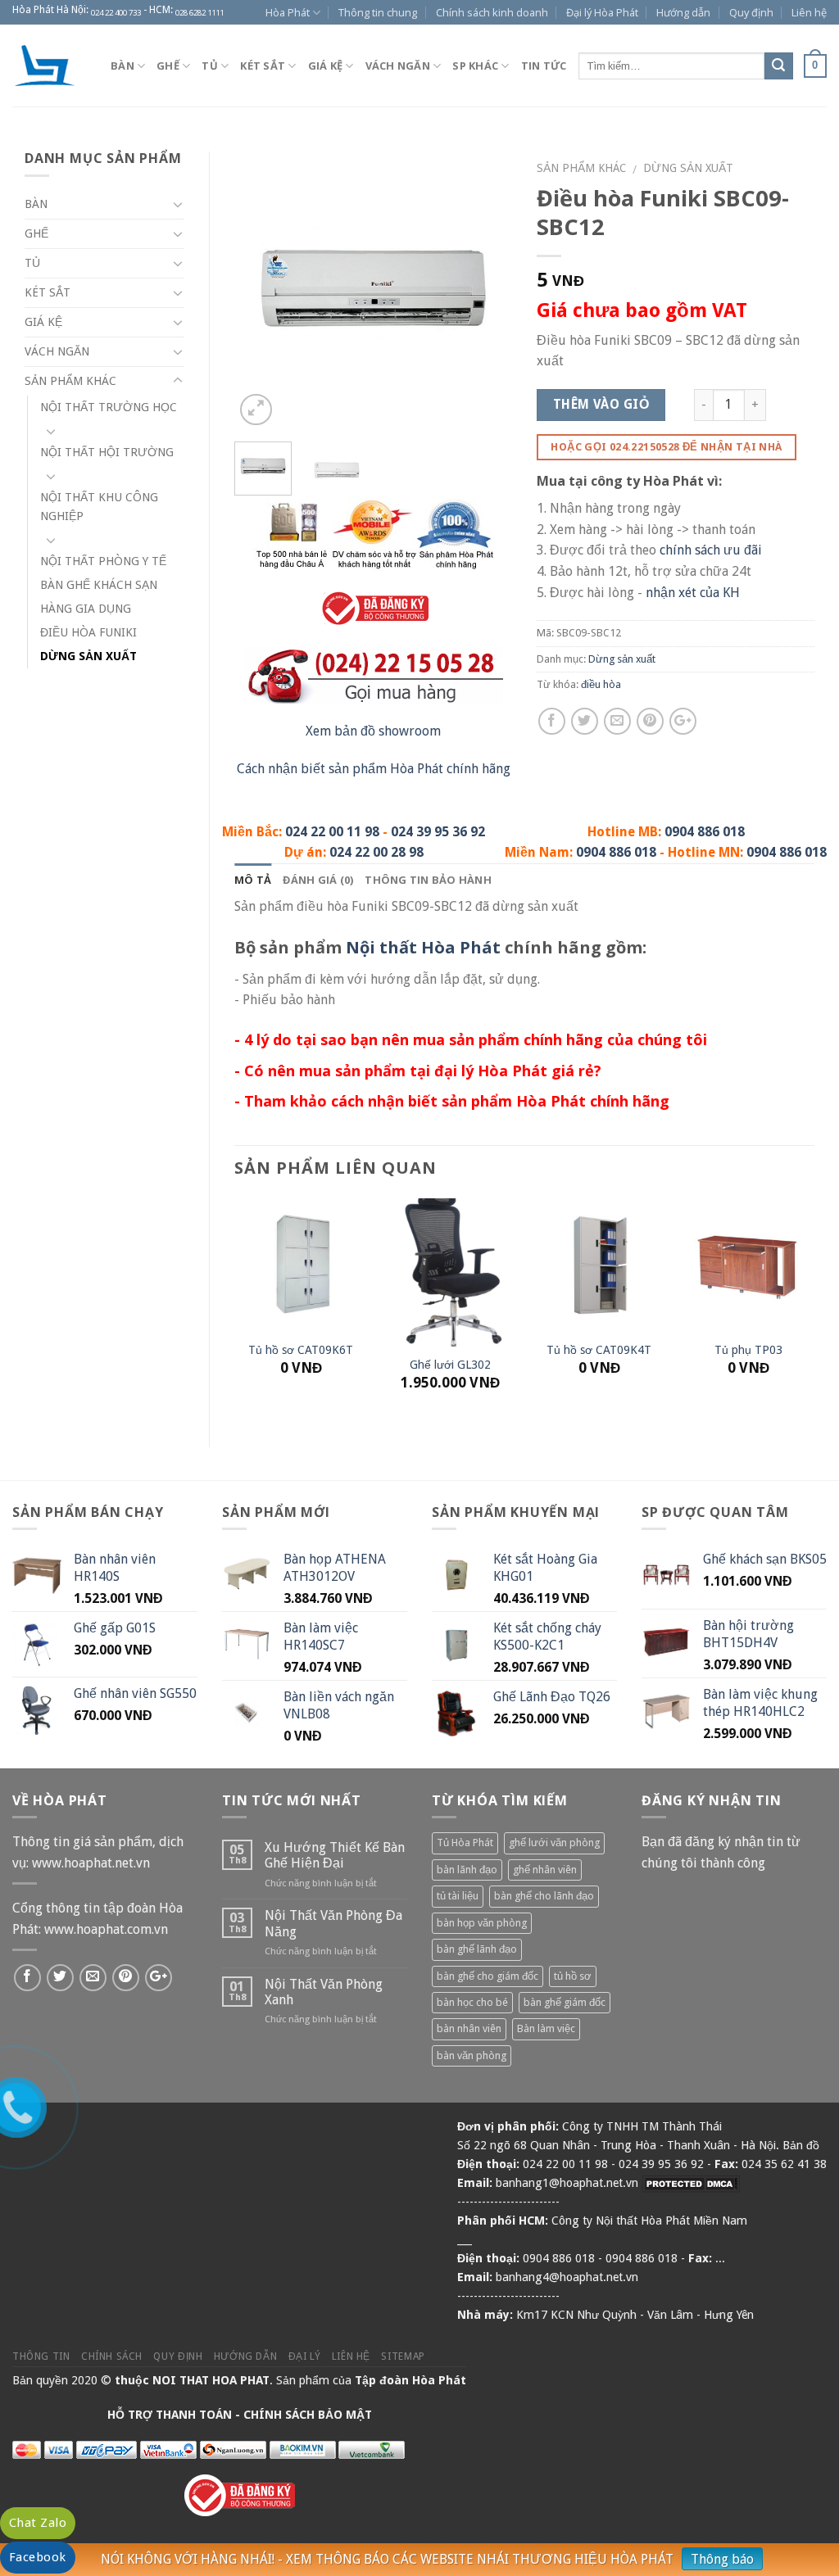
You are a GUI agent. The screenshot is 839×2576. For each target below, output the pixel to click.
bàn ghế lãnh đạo (477, 1949)
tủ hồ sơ (573, 1976)
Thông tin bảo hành (428, 880)
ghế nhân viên (545, 1870)
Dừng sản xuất (688, 168)
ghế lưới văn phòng (554, 1843)
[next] (486, 290)
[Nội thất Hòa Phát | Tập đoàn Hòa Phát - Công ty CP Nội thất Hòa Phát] (49, 66)
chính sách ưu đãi (711, 550)
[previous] (261, 290)
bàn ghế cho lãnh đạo (544, 1896)
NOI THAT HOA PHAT (211, 2380)
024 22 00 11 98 (332, 832)
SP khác (475, 66)
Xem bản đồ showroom (373, 731)
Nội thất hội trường (107, 452)
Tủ (210, 66)
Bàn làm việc (546, 2028)
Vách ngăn (398, 66)
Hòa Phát (288, 12)
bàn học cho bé (472, 2002)
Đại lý (305, 2356)
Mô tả (253, 880)
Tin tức (544, 66)
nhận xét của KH (693, 593)
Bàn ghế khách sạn (99, 585)
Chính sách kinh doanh (492, 12)
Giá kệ (326, 66)
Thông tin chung (378, 12)
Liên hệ (809, 12)
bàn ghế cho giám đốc (488, 1976)
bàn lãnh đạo (467, 1870)
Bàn (122, 66)
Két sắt (263, 66)
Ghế (168, 66)
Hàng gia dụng (86, 609)
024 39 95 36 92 (438, 832)
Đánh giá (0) (318, 880)
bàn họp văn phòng (482, 1923)
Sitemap (403, 2356)
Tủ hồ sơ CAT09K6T (301, 1350)
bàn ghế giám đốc (565, 2002)
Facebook (38, 2557)
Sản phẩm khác (581, 168)
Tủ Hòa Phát (465, 1843)
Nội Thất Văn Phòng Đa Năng (333, 1923)
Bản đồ (801, 2145)
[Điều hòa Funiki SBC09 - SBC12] (373, 290)
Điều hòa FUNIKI (88, 632)
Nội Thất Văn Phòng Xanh (324, 1992)
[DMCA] (691, 2183)
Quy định (751, 12)
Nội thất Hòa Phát (423, 947)
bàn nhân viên (469, 2028)
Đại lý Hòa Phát (602, 12)
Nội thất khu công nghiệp (99, 507)
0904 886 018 (705, 832)
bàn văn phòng (472, 2055)
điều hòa (601, 684)
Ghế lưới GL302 (450, 1365)
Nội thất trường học (109, 407)
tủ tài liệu (458, 1896)
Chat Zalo (38, 2523)
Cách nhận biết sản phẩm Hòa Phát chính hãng (374, 769)
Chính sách (112, 2356)
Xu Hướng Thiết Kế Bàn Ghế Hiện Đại (335, 1855)
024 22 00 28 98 (376, 852)
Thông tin (41, 2356)
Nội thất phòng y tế (103, 561)
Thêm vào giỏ (601, 405)
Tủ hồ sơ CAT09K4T (599, 1350)
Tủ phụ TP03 (748, 1350)
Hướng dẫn (683, 12)
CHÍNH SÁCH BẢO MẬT (308, 2415)
